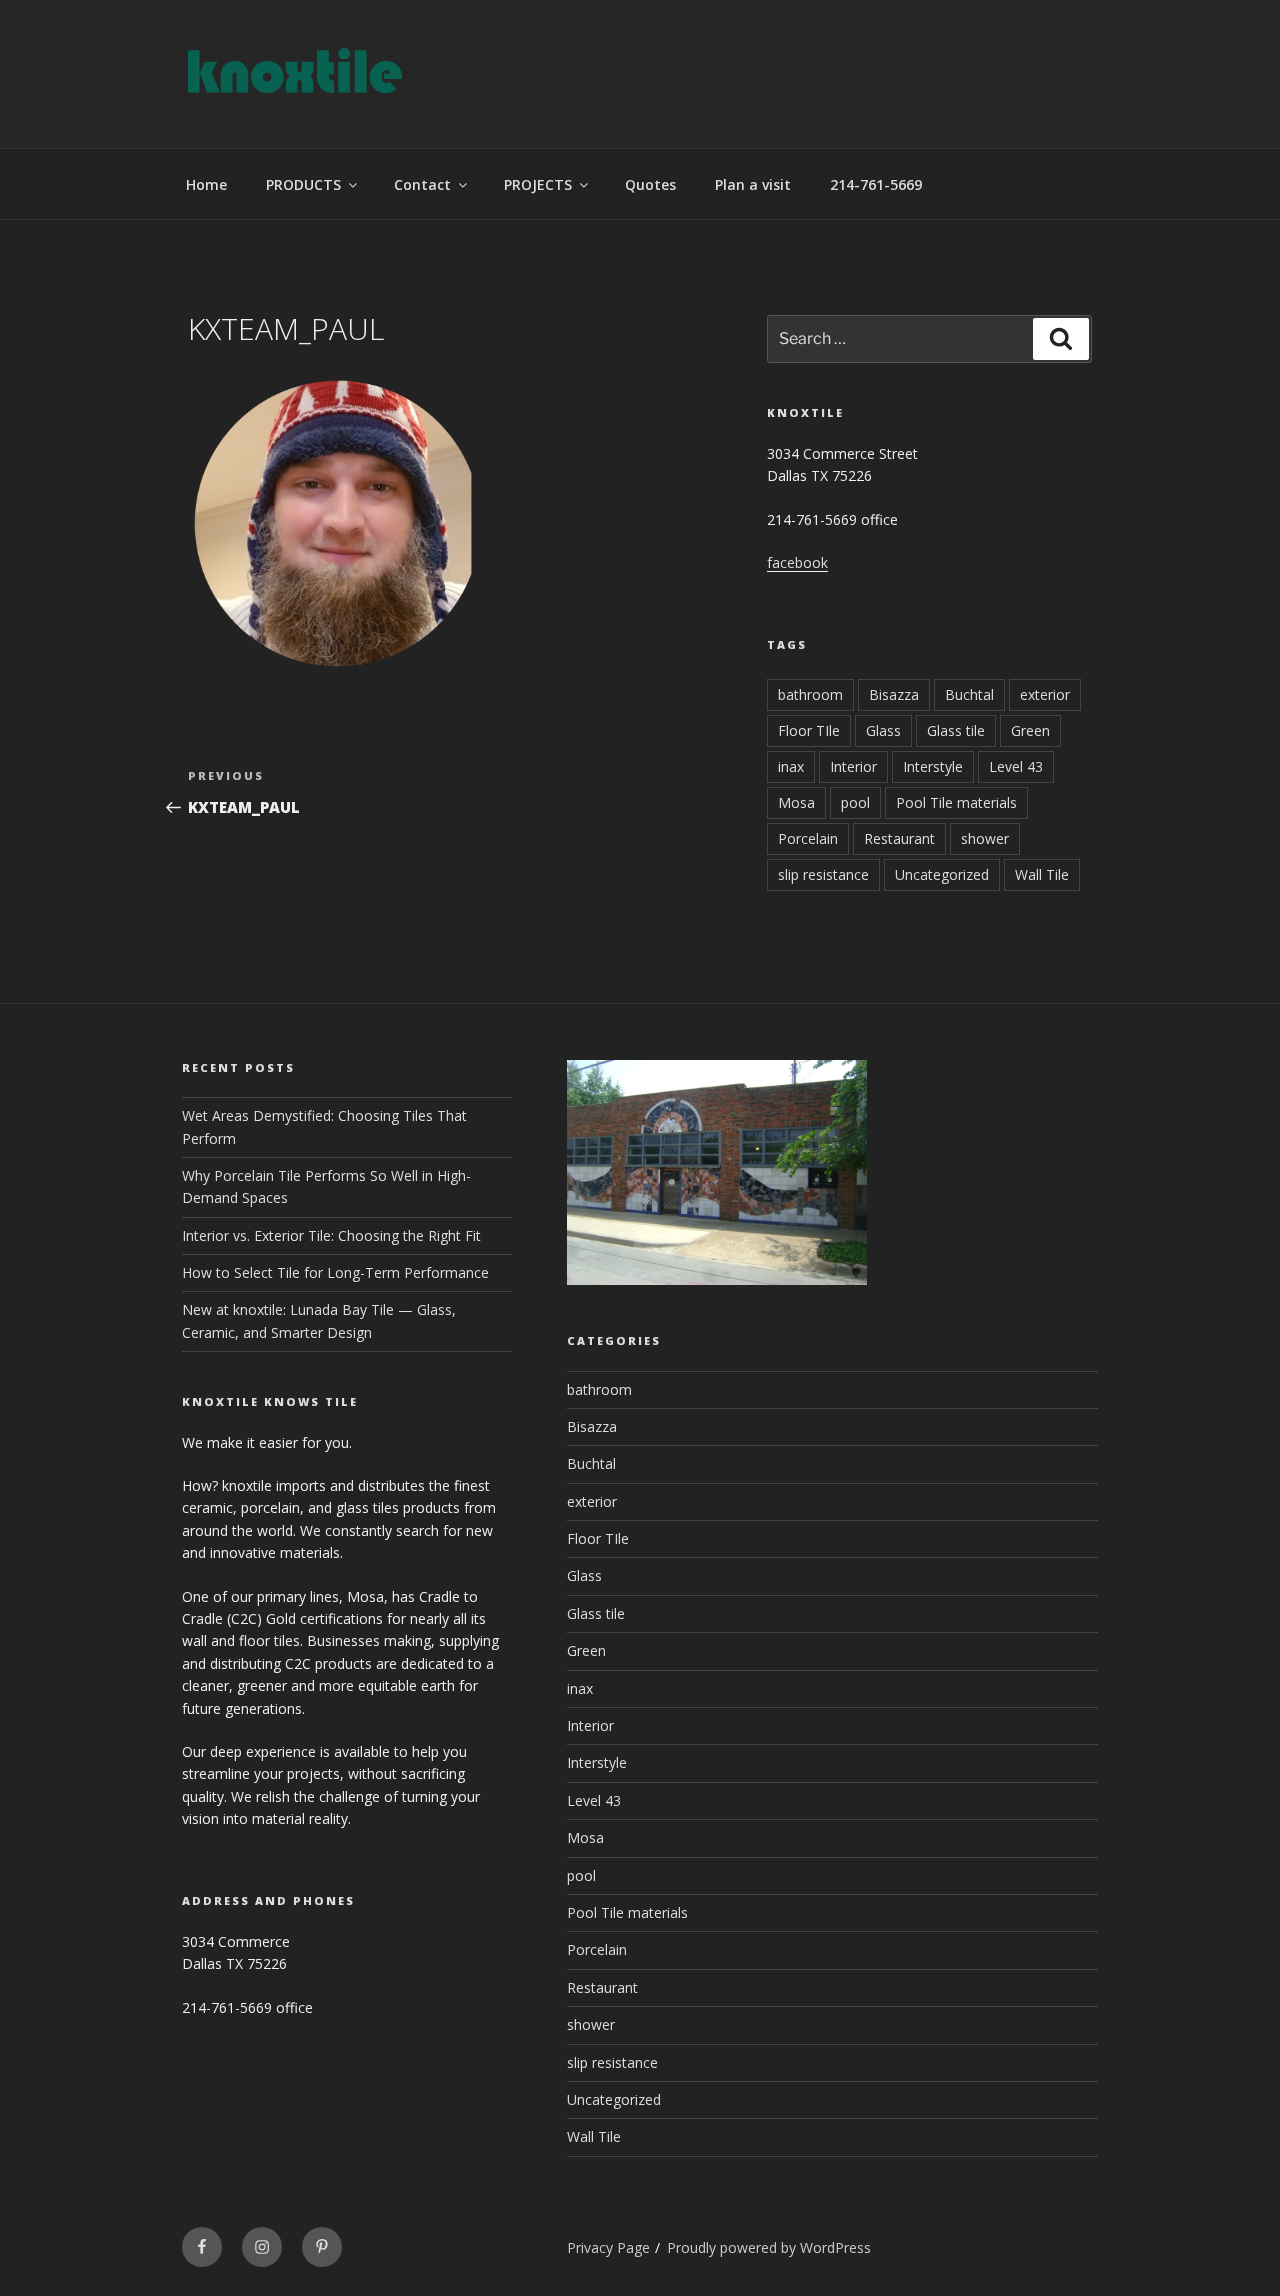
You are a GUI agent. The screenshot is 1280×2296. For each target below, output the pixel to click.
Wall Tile (1042, 874)
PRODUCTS (303, 184)
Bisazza (894, 694)
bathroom (810, 694)
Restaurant (899, 838)
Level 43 (1016, 766)
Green (1030, 730)
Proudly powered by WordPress (769, 2247)
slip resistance (823, 874)
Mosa (796, 802)
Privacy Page (608, 2247)
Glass (883, 730)
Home (206, 184)
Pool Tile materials (956, 802)
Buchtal (969, 694)
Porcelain (808, 838)
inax (791, 766)
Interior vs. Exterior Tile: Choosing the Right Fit (331, 1235)
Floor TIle (809, 730)
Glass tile (956, 730)
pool (855, 802)
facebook (797, 562)
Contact (422, 184)
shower (985, 838)
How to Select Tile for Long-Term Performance (335, 1272)
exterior (1045, 694)
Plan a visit (753, 184)
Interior (853, 766)
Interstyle (933, 766)
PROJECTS (538, 184)
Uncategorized (942, 874)
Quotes (650, 184)
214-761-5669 (876, 184)
